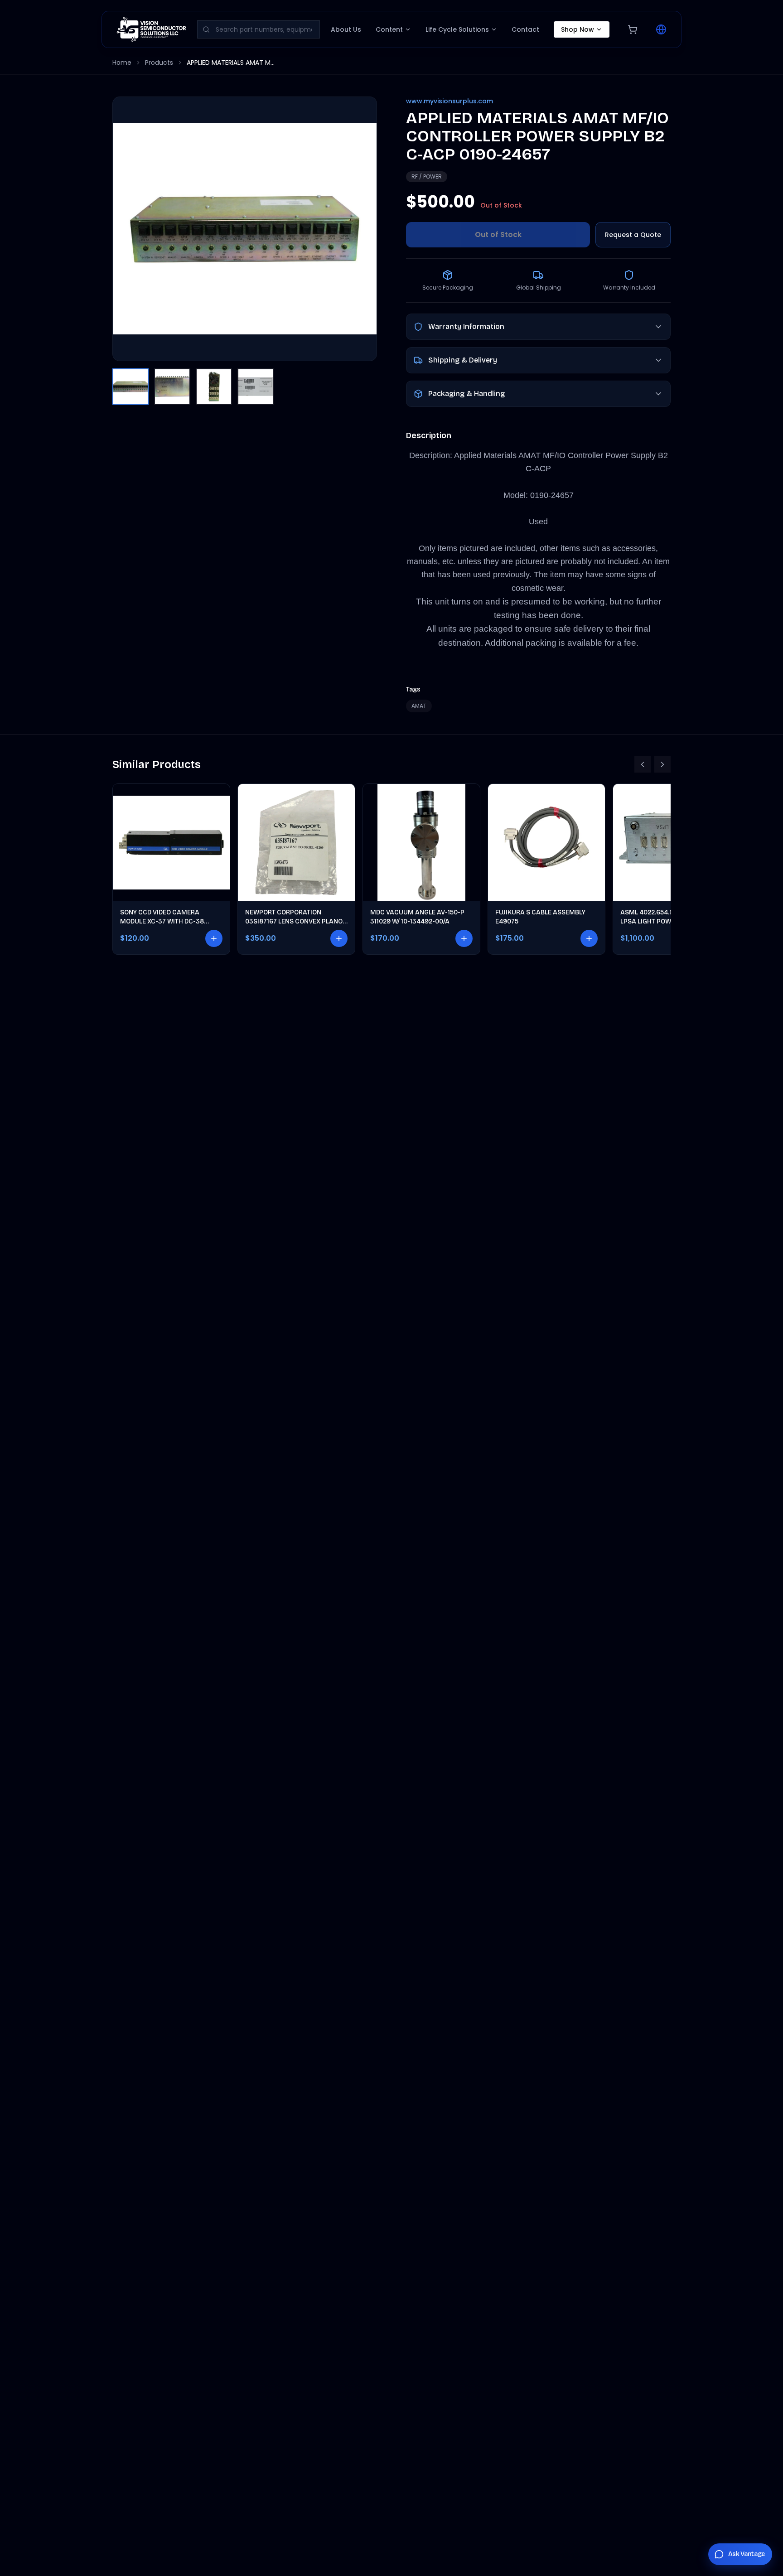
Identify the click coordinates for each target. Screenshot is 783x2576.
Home (122, 63)
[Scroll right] (662, 764)
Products (159, 63)
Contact (525, 29)
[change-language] (661, 29)
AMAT (419, 706)
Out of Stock (498, 234)
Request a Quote (633, 235)
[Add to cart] (214, 938)
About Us (346, 29)
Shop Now (578, 29)
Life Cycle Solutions (457, 29)
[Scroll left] (643, 764)
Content (389, 29)
